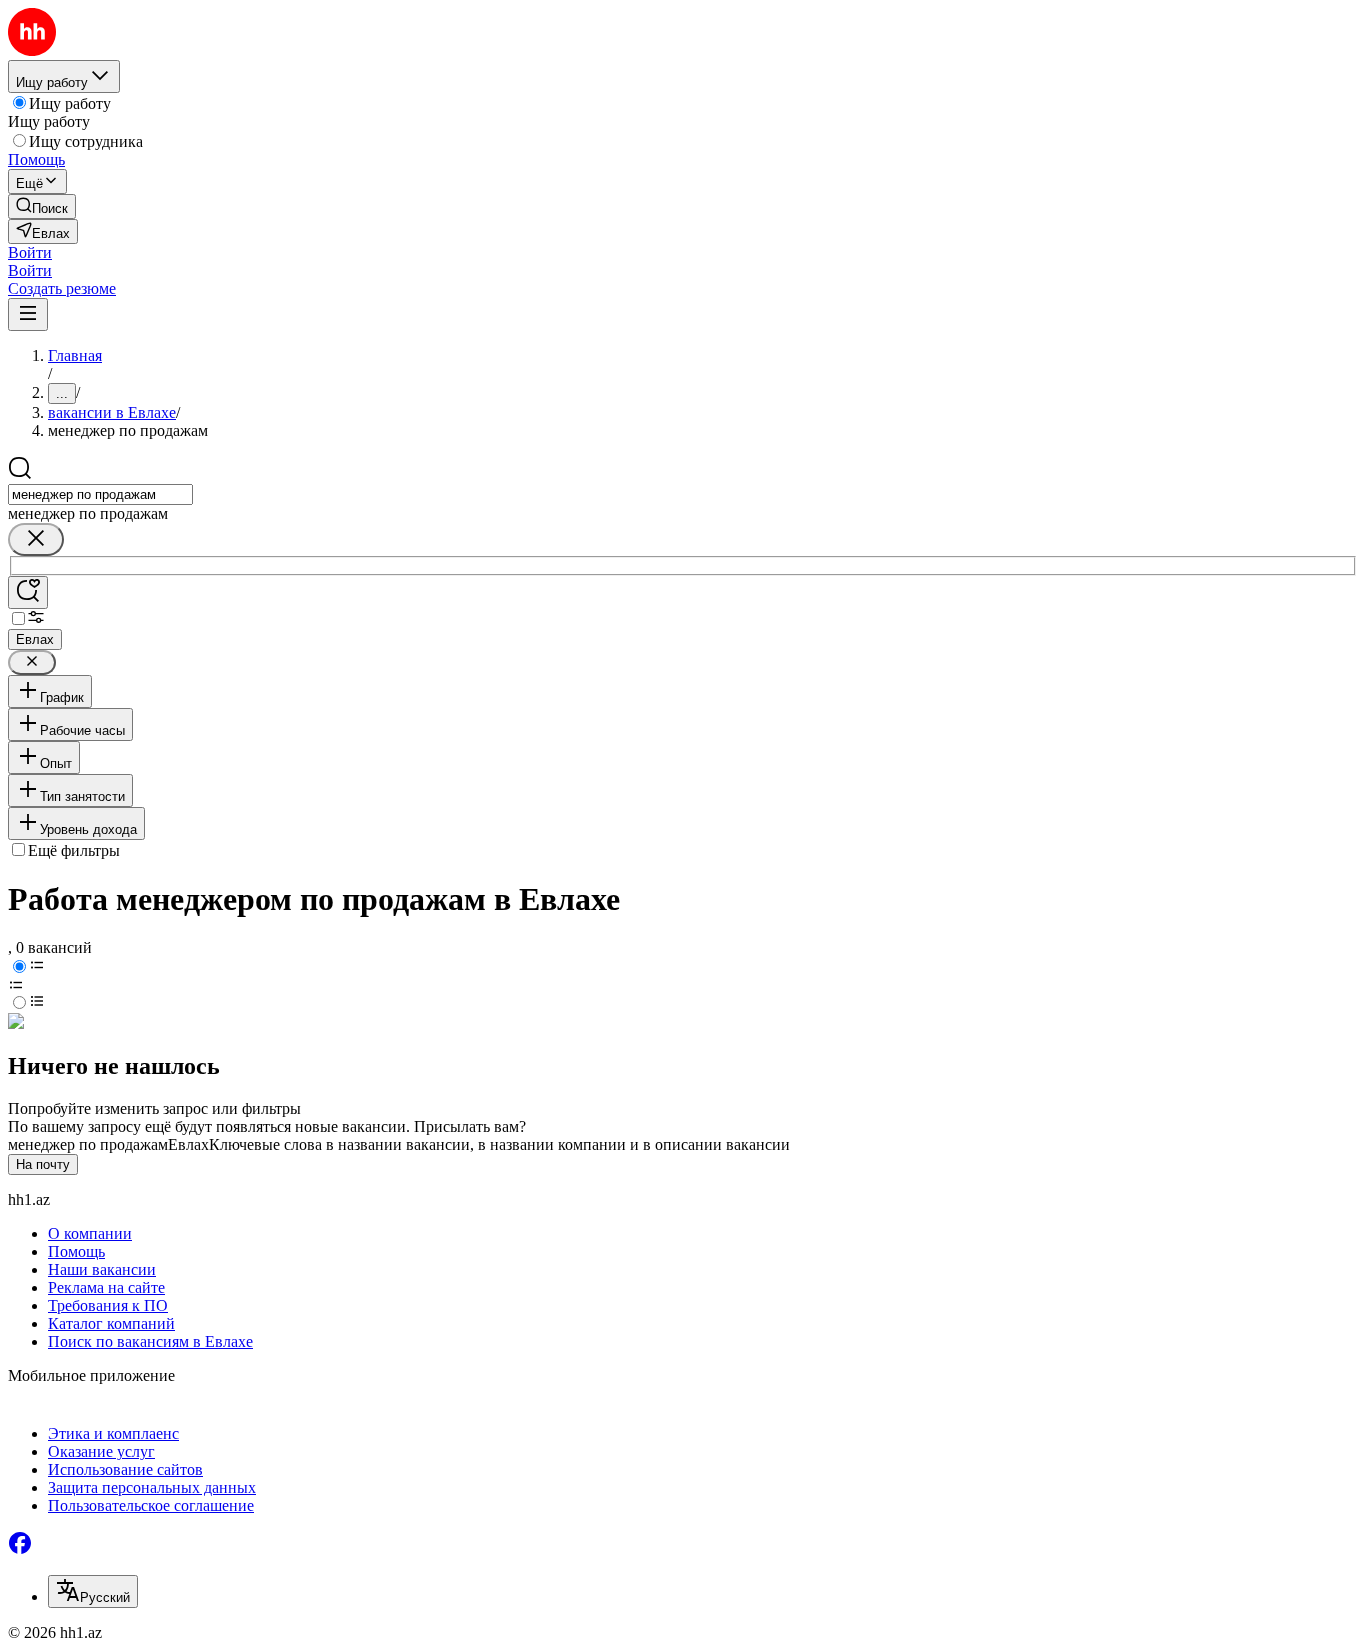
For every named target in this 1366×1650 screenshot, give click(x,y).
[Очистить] (36, 539)
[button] (30, 252)
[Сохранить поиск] (28, 592)
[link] (42, 206)
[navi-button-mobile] (28, 314)
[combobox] (100, 494)
